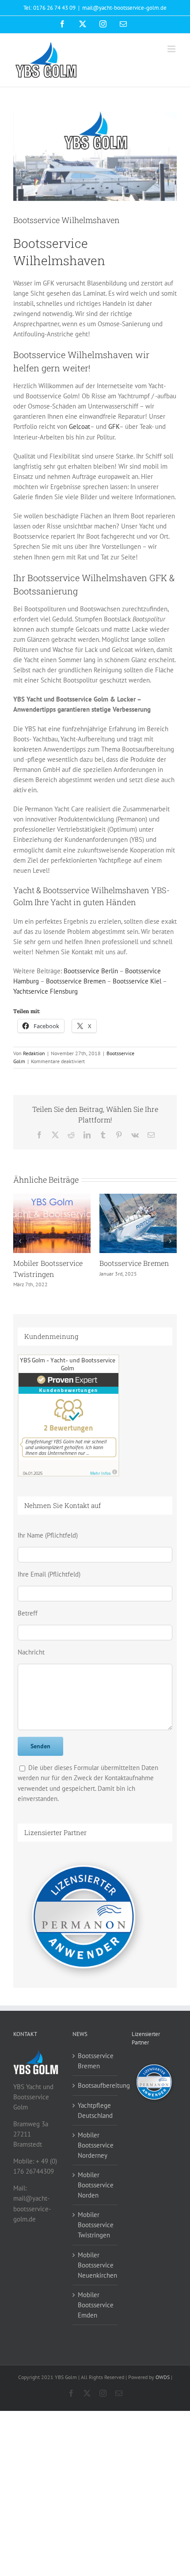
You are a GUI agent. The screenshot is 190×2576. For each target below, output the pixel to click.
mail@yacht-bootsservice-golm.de (124, 8)
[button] (20, 1241)
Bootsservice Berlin (91, 971)
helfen (26, 368)
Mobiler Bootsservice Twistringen (95, 2225)
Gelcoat (80, 426)
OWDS (163, 2377)
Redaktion (34, 1053)
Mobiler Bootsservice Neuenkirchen (95, 2265)
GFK (114, 426)
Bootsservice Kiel (137, 981)
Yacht (61, 902)
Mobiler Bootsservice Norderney (95, 2145)
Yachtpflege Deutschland (95, 2110)
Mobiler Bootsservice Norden (95, 2185)
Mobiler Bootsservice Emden (95, 2305)
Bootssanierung (46, 591)
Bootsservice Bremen (76, 981)
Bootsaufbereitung (44, 1263)
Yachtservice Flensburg (46, 991)
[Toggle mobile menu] (172, 49)
